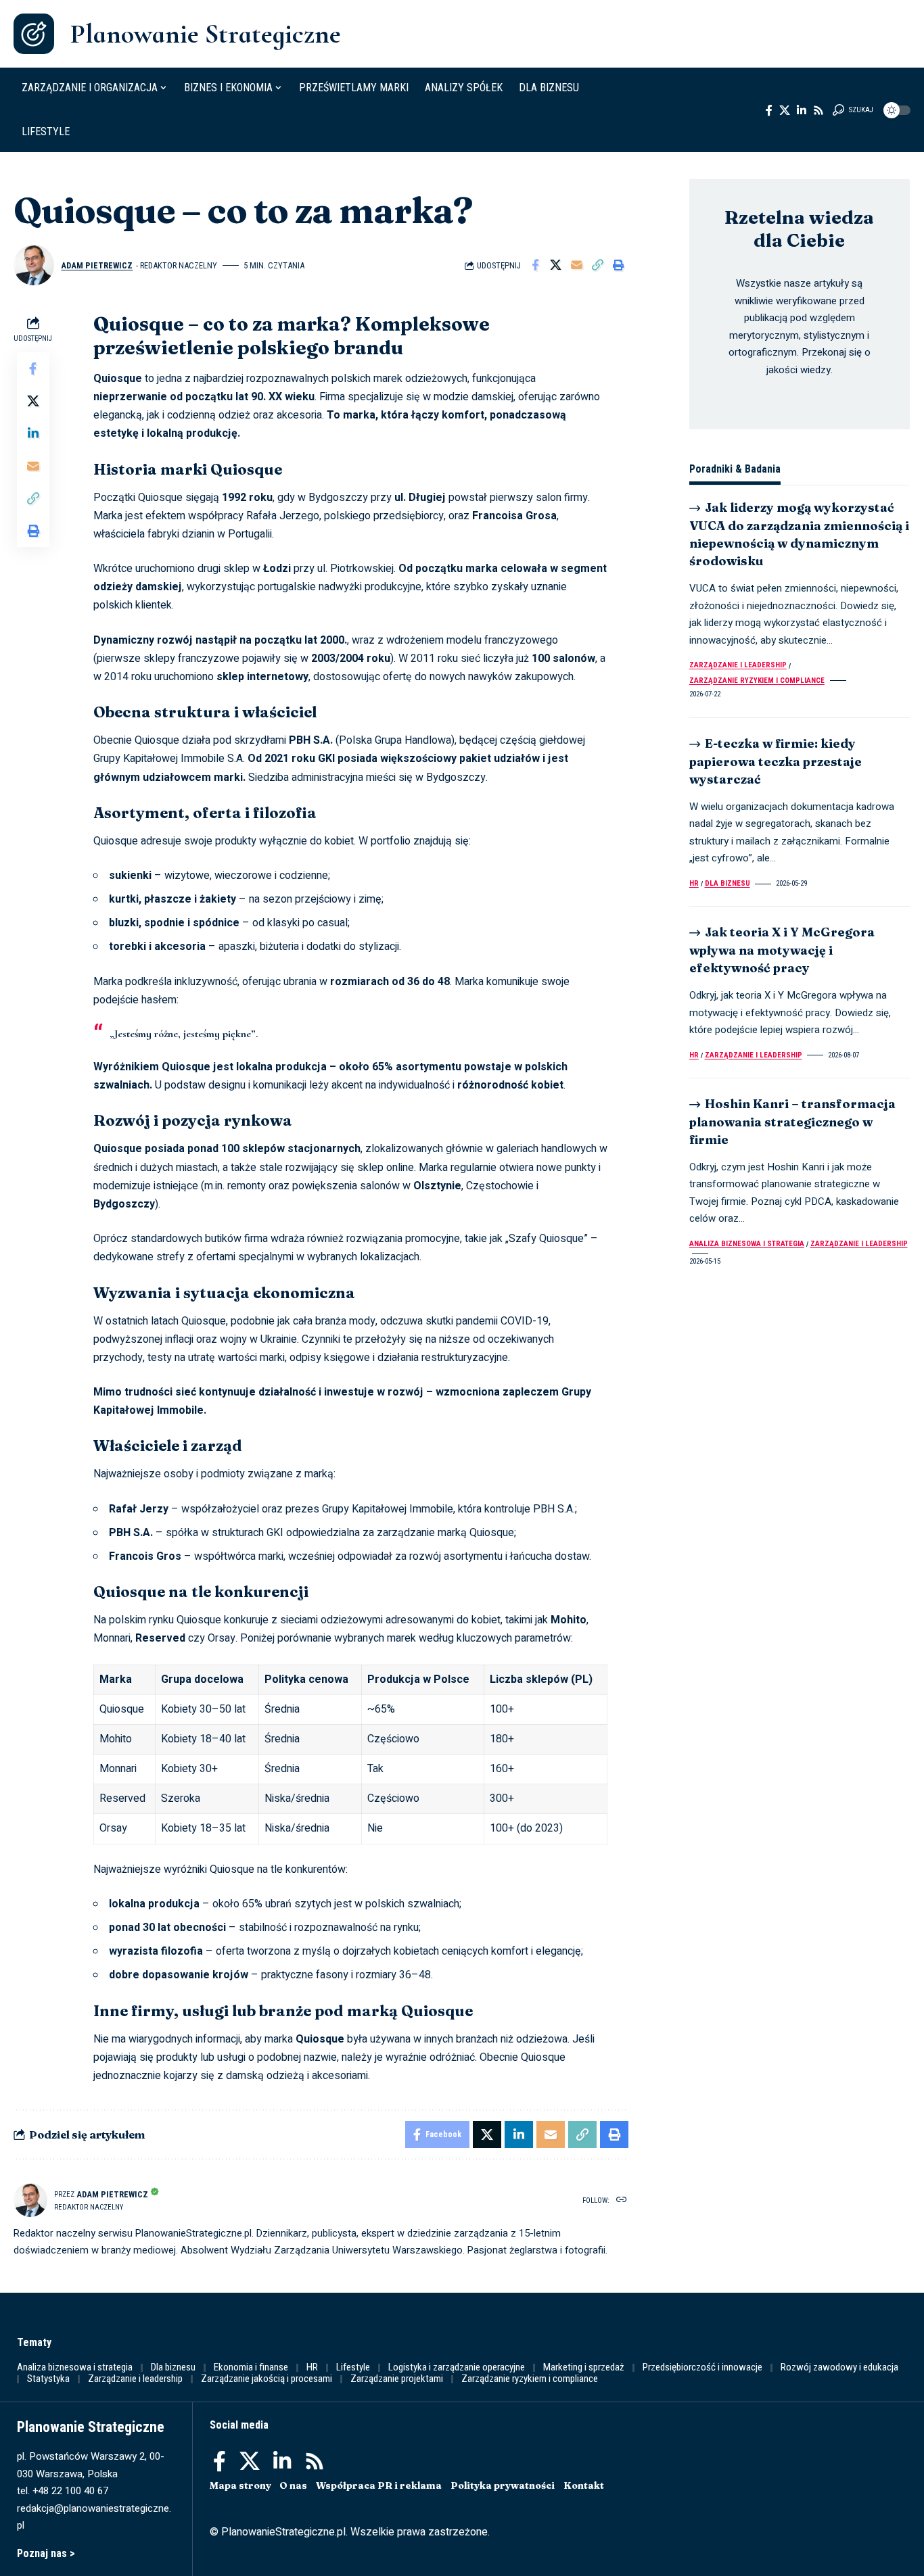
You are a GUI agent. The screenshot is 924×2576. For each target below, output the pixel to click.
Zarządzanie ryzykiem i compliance (757, 681)
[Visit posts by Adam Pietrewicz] (34, 265)
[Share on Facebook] (535, 265)
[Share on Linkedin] (33, 434)
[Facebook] (769, 110)
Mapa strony (240, 2485)
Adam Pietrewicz (97, 265)
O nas (293, 2485)
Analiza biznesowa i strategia (747, 1244)
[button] (853, 110)
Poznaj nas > (46, 2553)
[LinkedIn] (802, 110)
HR (694, 883)
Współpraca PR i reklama (379, 2485)
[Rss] (818, 110)
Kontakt (584, 2485)
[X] (785, 110)
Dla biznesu (727, 883)
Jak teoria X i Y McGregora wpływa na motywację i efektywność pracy (782, 950)
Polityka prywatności (503, 2485)
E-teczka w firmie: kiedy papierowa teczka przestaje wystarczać (776, 761)
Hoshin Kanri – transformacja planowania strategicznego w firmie (792, 1121)
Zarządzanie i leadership (738, 665)
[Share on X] (556, 265)
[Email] (577, 265)
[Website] (622, 2200)
